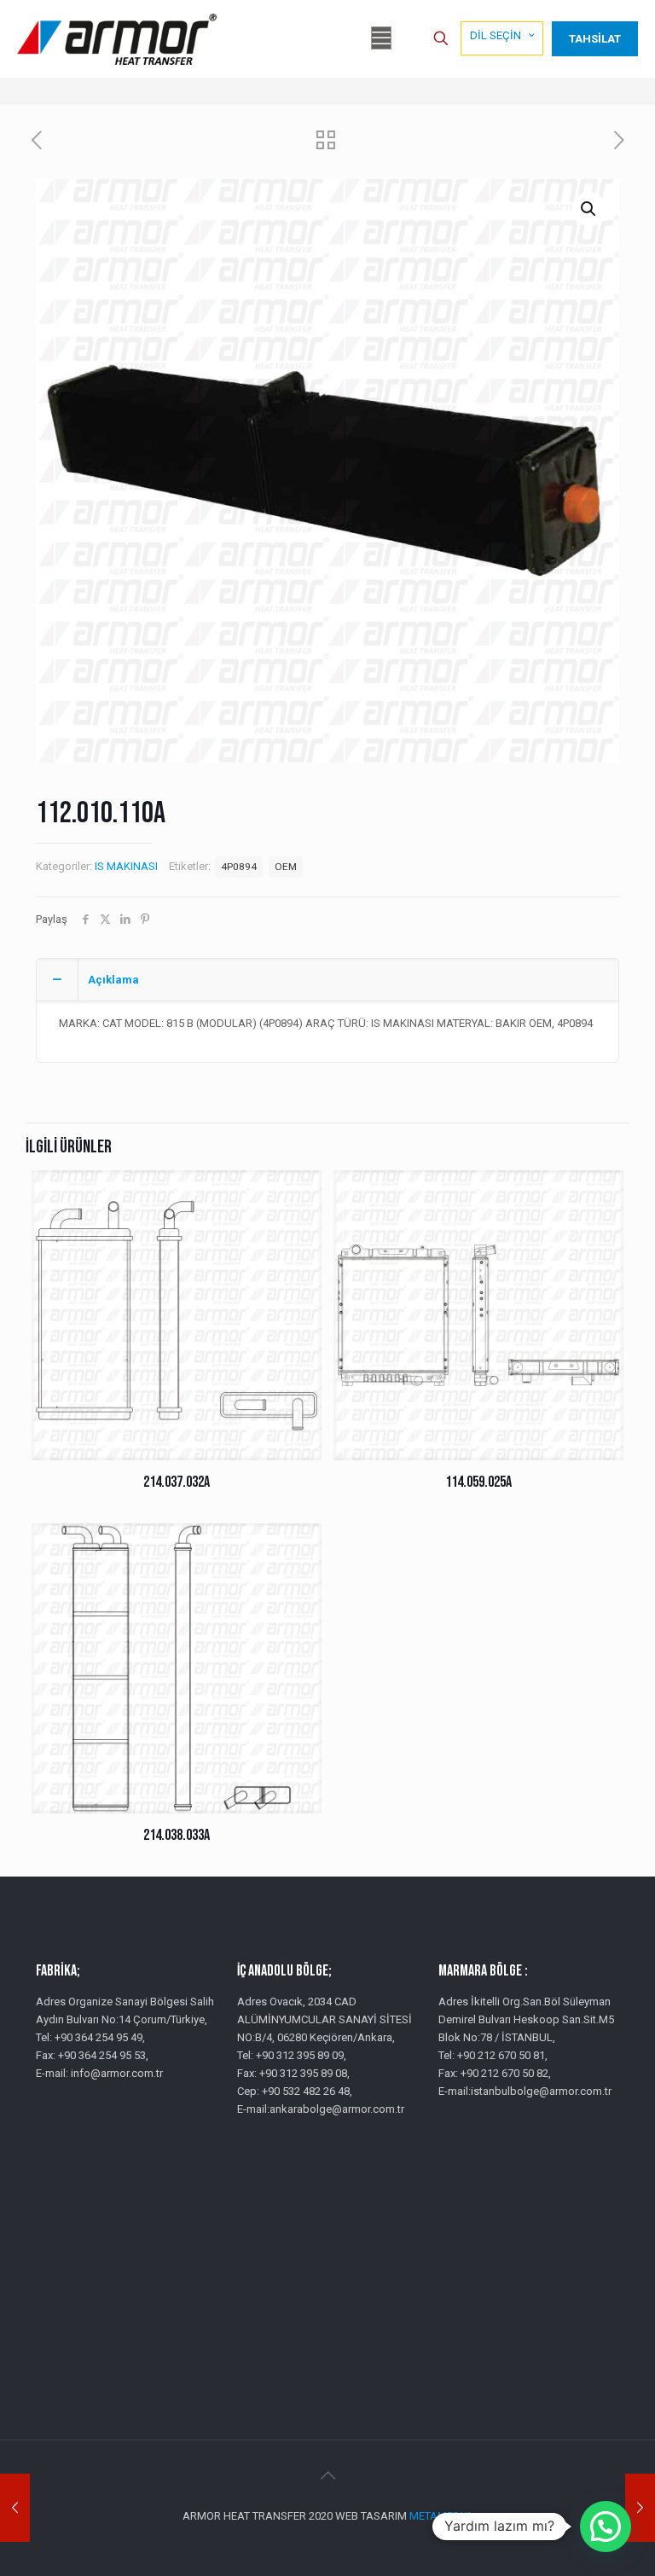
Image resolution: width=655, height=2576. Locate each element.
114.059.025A (478, 1482)
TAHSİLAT (595, 39)
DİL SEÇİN (496, 35)
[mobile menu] (381, 38)
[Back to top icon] (327, 2475)
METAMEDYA (441, 2516)
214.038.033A (177, 1835)
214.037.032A (177, 1482)
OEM (286, 867)
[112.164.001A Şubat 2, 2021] (15, 2508)
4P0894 (239, 867)
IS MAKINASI (126, 866)
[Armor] (117, 38)
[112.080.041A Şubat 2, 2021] (640, 2508)
